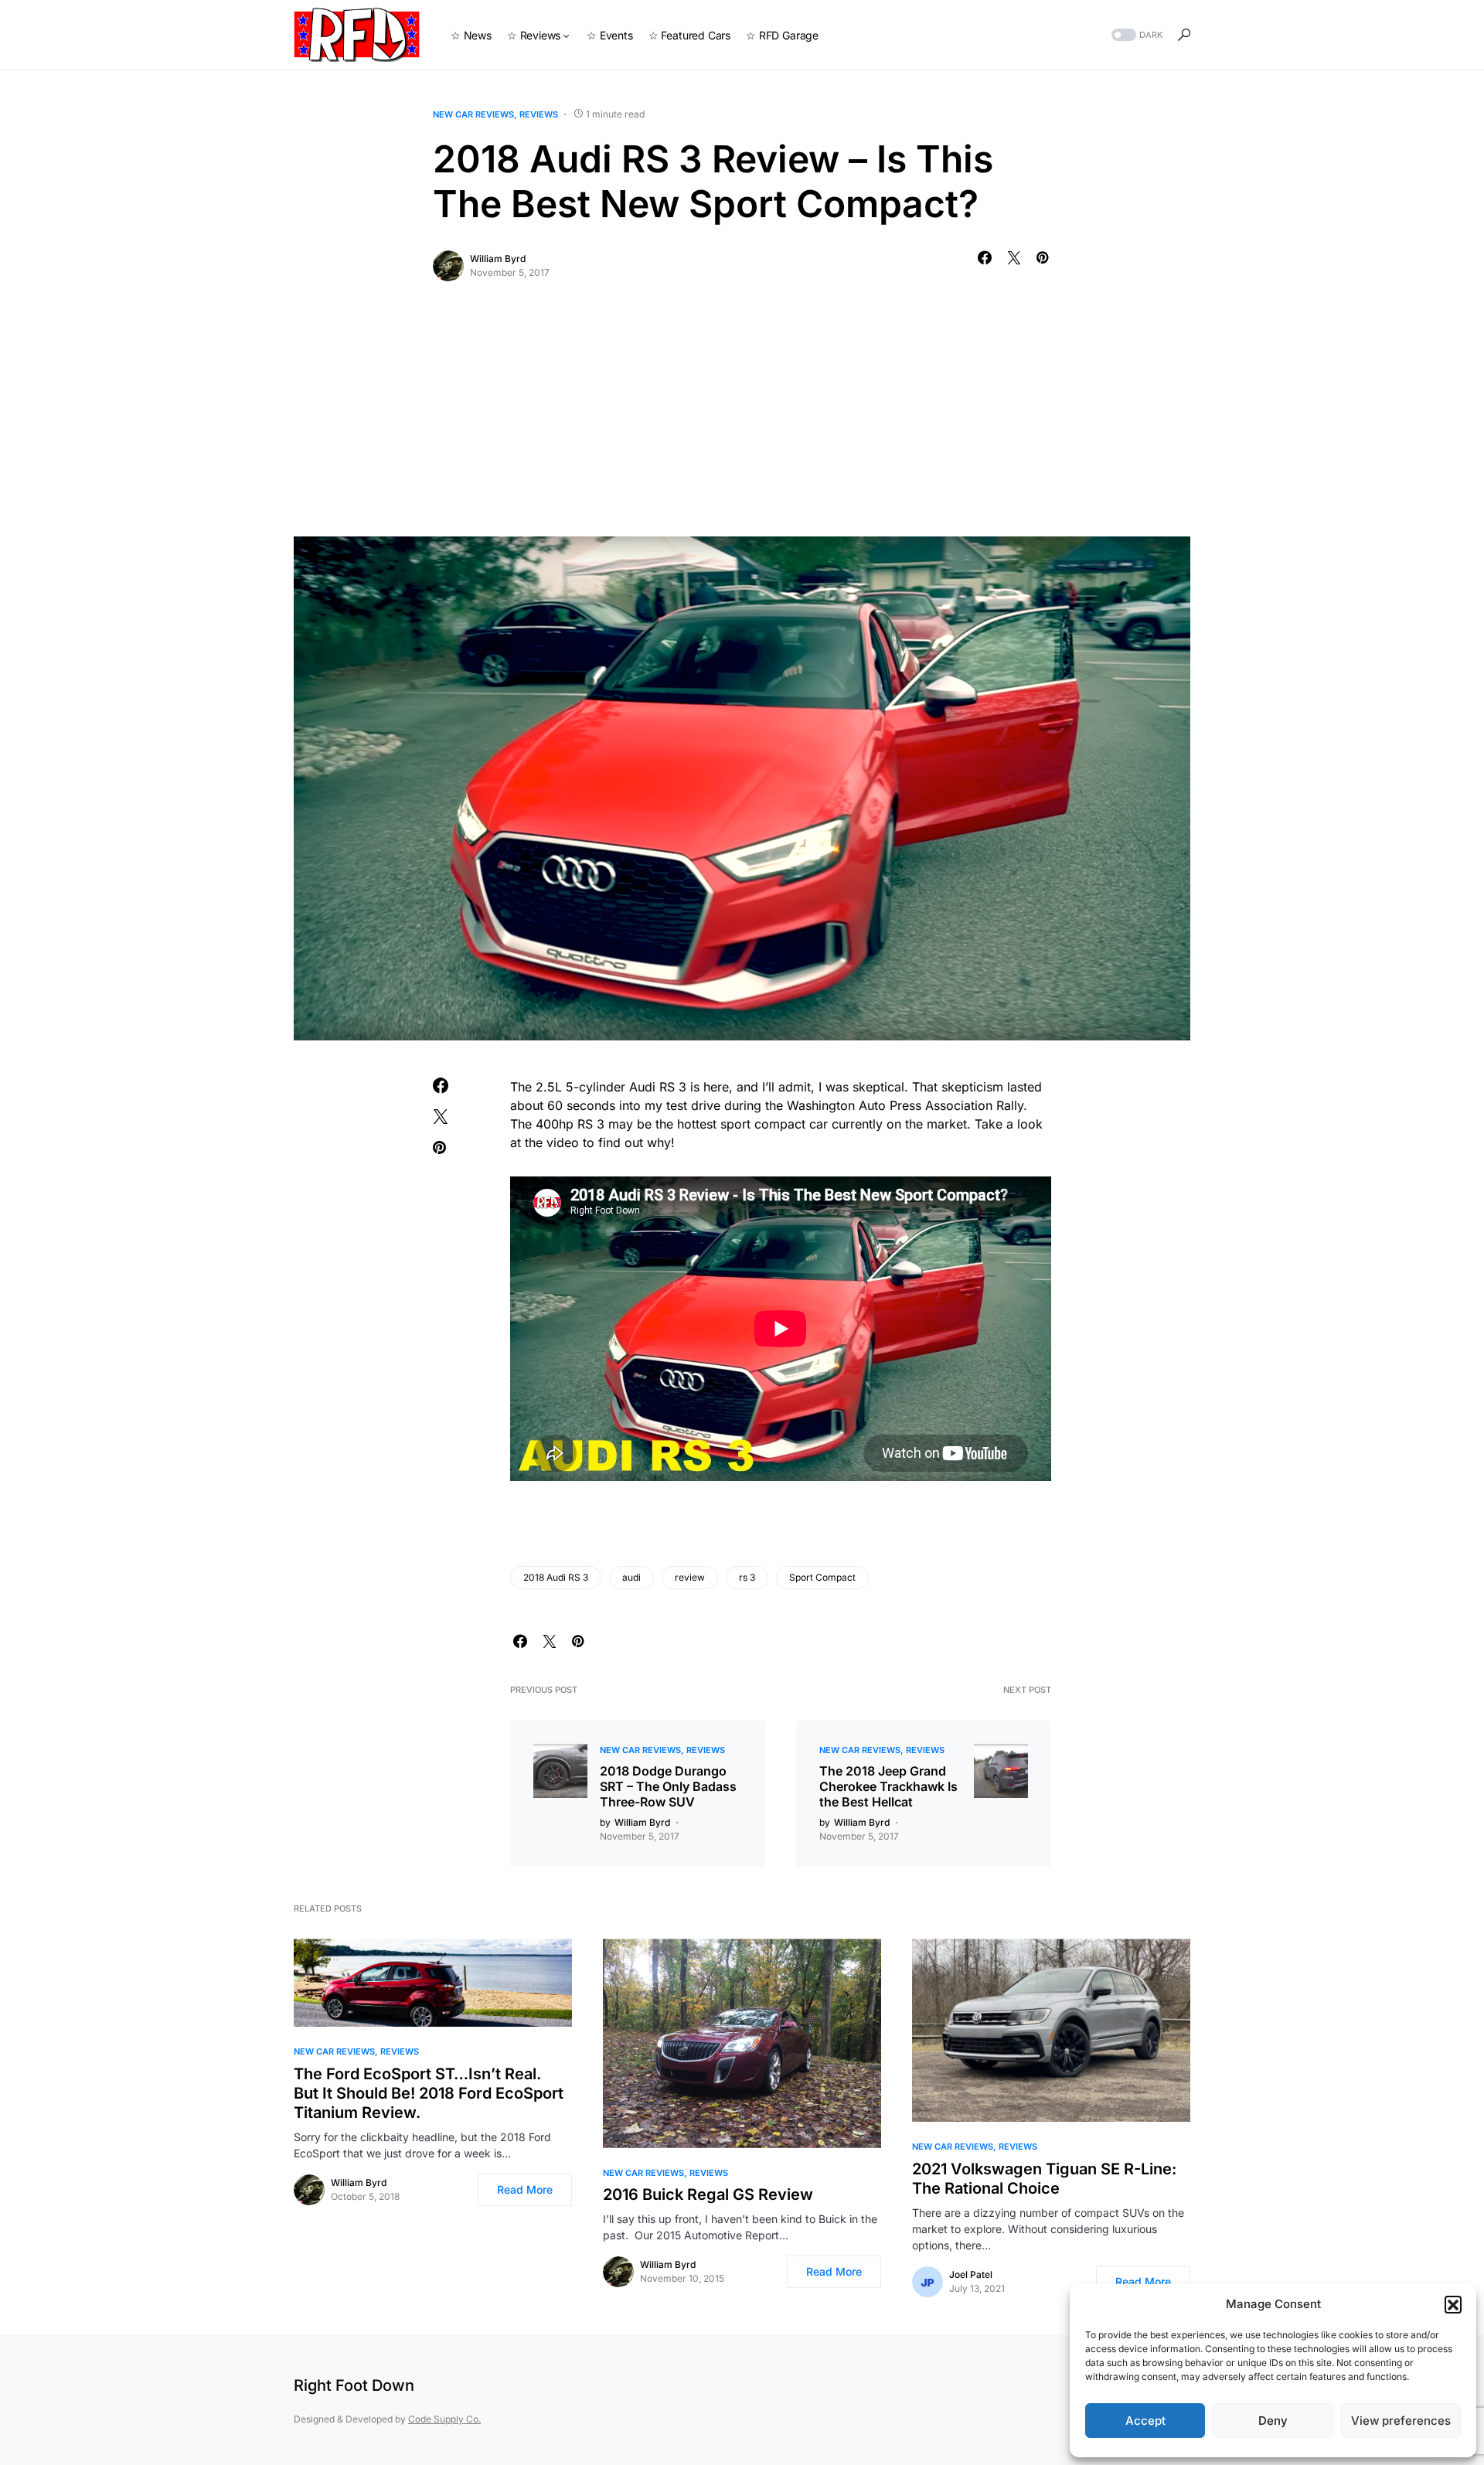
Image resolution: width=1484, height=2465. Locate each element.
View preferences (1401, 2421)
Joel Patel (971, 2274)
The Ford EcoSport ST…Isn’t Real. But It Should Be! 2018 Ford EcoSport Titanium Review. (429, 2093)
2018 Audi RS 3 (556, 1577)
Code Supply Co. (444, 2419)
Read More (525, 2189)
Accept (1145, 2421)
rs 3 (747, 1577)
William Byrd (498, 259)
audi (631, 1577)
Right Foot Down (354, 2385)
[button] (1453, 2304)
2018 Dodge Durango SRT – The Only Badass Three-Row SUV (668, 1786)
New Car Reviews (473, 114)
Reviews (539, 114)
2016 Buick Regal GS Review (708, 2194)
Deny (1273, 2421)
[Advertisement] (742, 420)
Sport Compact (822, 1577)
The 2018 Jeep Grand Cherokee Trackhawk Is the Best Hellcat (888, 1786)
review (690, 1577)
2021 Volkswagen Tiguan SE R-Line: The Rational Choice (1044, 2179)
